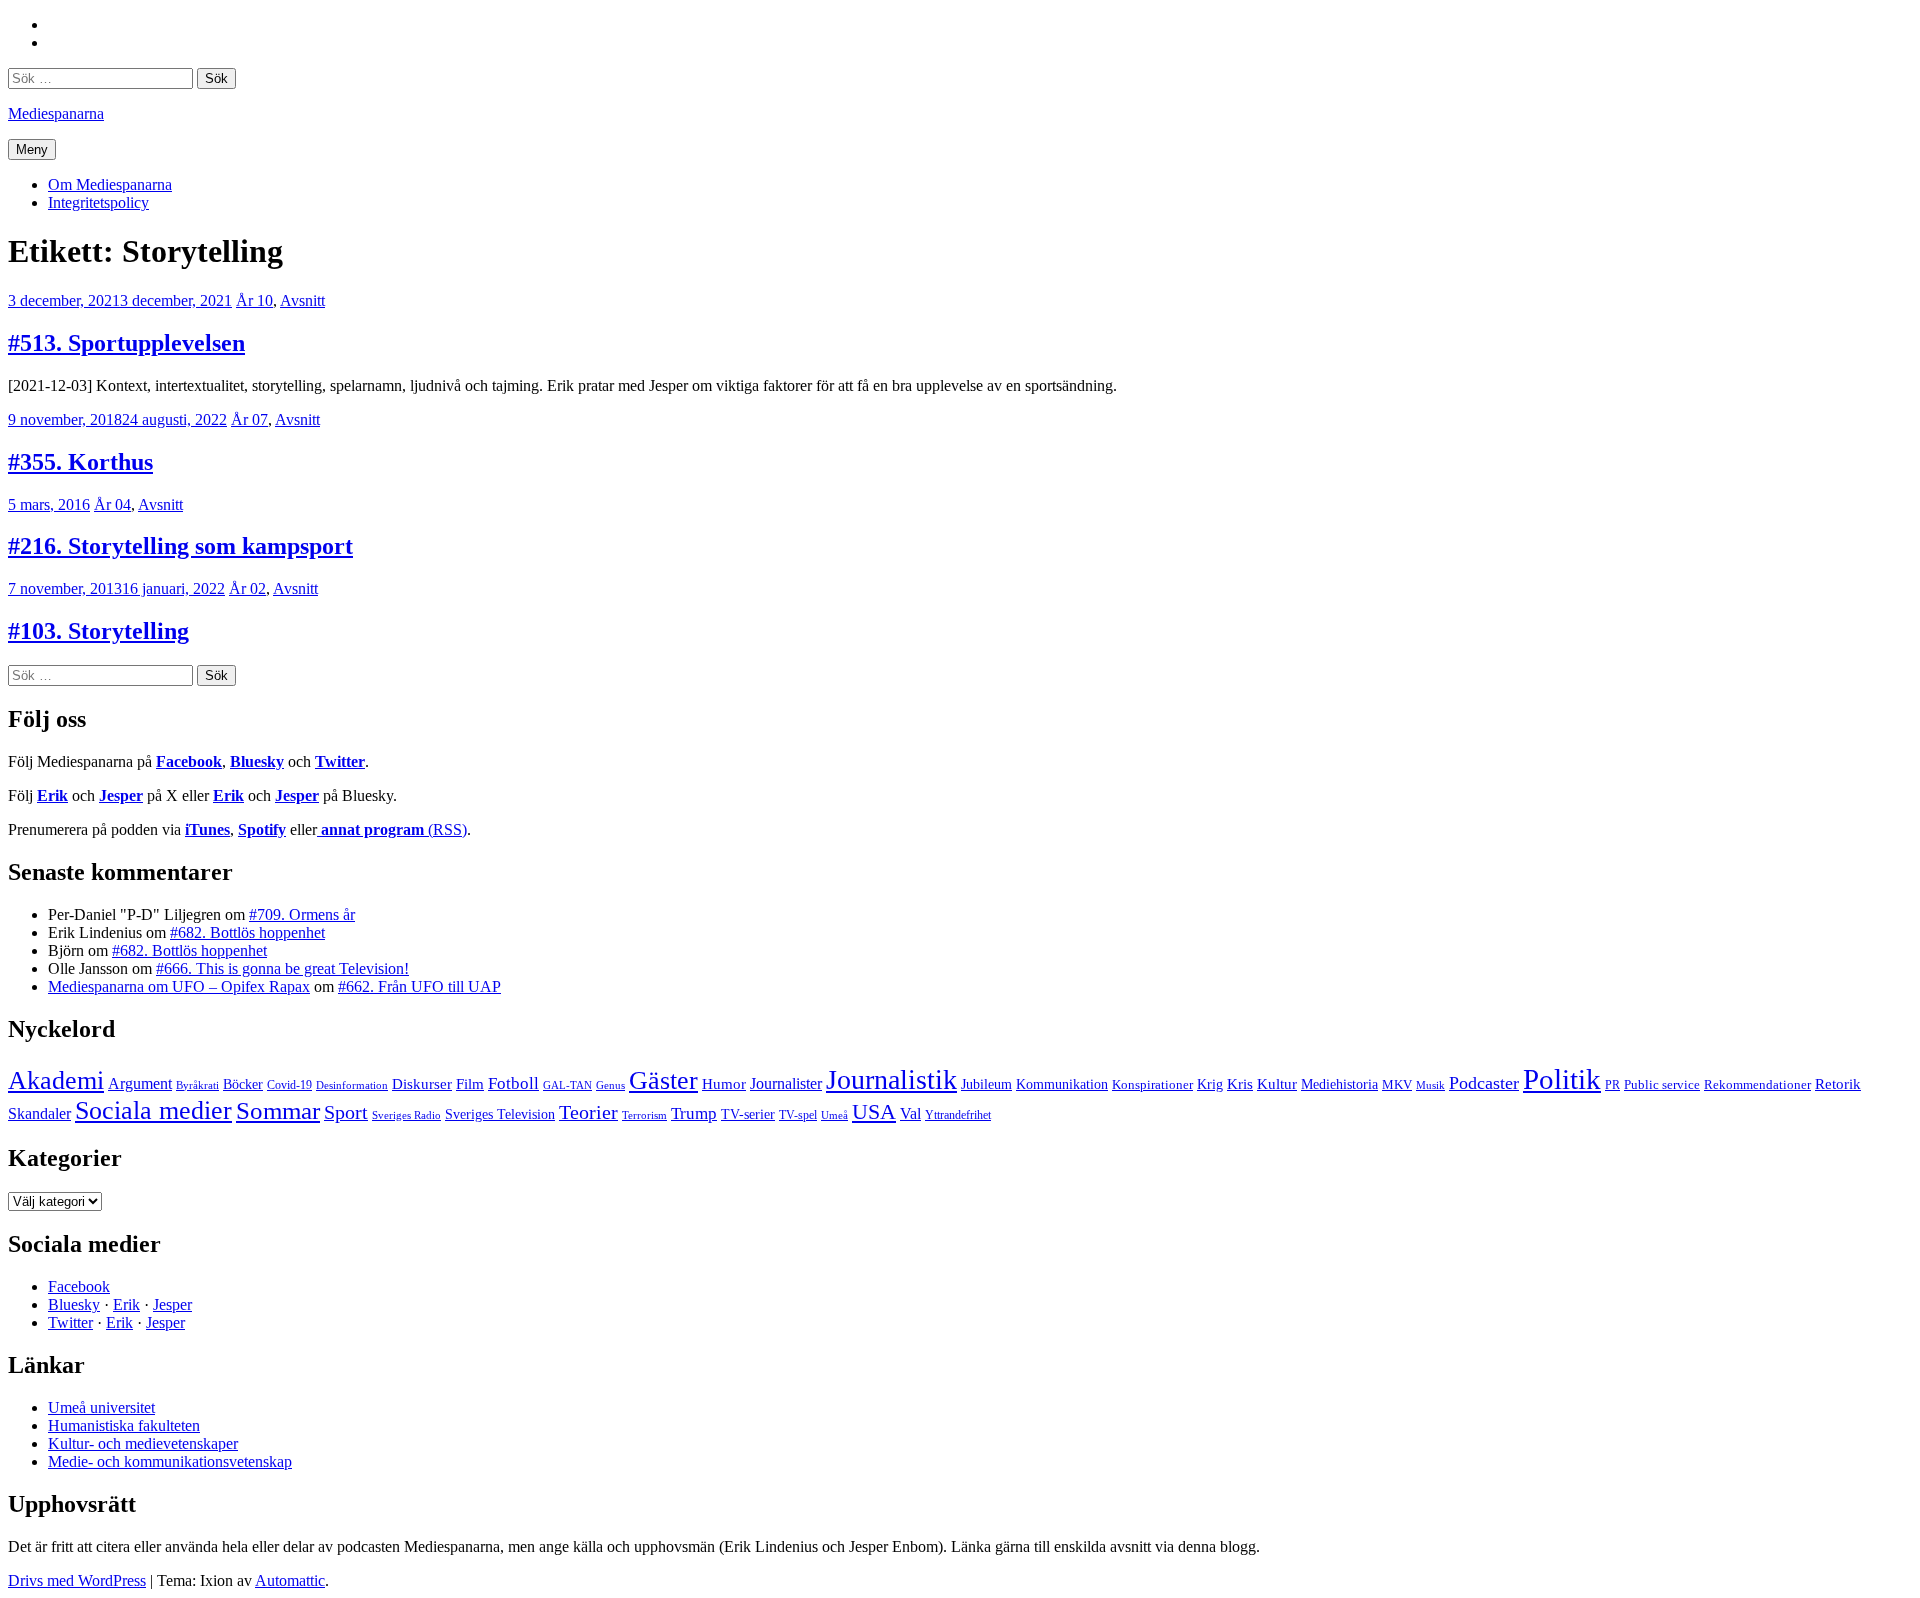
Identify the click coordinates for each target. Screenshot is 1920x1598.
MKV (1397, 1084)
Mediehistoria (1339, 1084)
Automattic (290, 1580)
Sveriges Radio (406, 1115)
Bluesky (257, 761)
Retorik (1838, 1084)
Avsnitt (302, 300)
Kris (1240, 1084)
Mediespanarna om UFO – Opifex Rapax (179, 986)
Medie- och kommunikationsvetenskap (170, 1461)
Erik (52, 795)
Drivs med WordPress (77, 1580)
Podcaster (1484, 1083)
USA (874, 1111)
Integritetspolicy (98, 202)
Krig (1210, 1084)
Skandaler (39, 1113)
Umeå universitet (101, 1407)
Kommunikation (1062, 1084)
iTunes (207, 829)
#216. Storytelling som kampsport (180, 546)
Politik (1562, 1079)
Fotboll (513, 1083)
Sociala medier (153, 1110)
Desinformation (352, 1085)
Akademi (56, 1080)
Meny (32, 149)
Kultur (1277, 1084)
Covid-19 (289, 1085)
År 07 (249, 419)
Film (470, 1083)
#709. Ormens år (302, 914)
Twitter (340, 761)
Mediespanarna (56, 113)
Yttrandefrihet (958, 1115)
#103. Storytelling (98, 631)
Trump (694, 1113)
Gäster (663, 1080)
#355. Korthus (80, 462)
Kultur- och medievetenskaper (143, 1443)
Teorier (588, 1112)
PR (1612, 1085)
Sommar (278, 1110)
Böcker (243, 1084)
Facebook (189, 761)
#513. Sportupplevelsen (126, 343)
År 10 (254, 300)
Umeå (834, 1115)
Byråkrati (197, 1085)
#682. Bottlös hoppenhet (247, 932)
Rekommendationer (1757, 1084)
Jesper (121, 795)
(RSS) (394, 829)
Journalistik (891, 1079)
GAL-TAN (567, 1085)
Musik (1430, 1085)
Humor (724, 1084)
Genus (610, 1085)
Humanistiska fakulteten (124, 1425)
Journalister (786, 1083)
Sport (346, 1112)
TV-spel (798, 1115)
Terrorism (644, 1115)
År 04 (112, 504)
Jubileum (986, 1084)
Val (910, 1113)
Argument (140, 1083)
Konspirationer (1152, 1084)
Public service (1662, 1085)
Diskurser (422, 1084)
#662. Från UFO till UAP (419, 986)
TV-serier (748, 1114)
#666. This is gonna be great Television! (282, 968)
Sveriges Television (500, 1114)
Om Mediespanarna (110, 184)
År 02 (247, 588)
